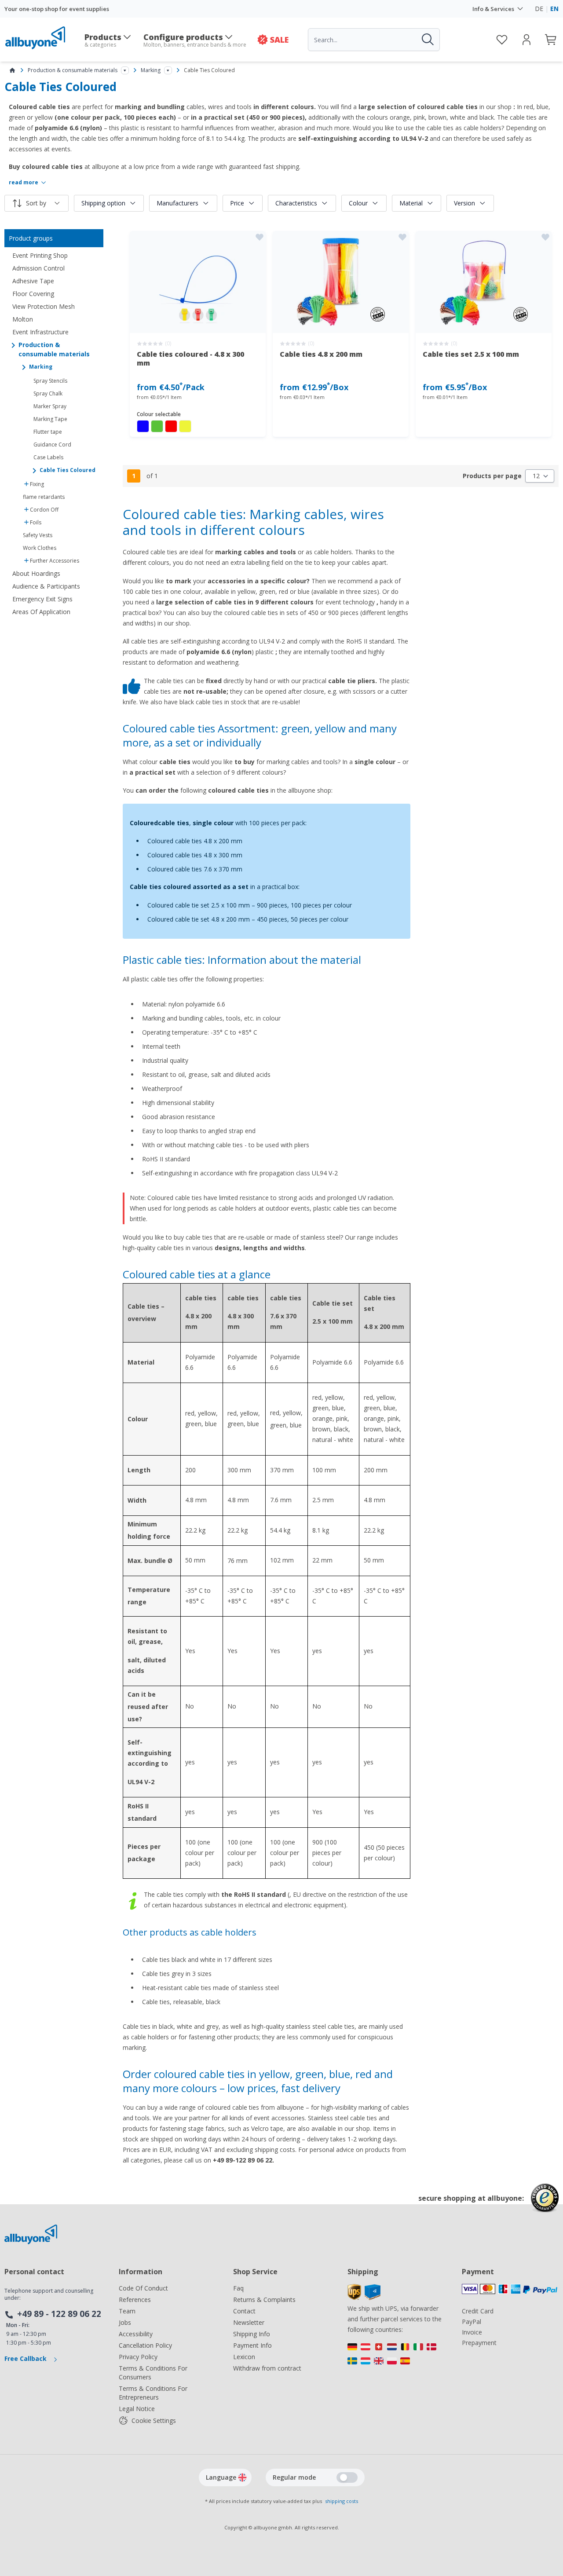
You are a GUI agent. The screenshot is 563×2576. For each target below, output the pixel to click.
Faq (238, 2288)
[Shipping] (364, 2298)
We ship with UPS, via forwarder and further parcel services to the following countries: (395, 2319)
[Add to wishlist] (260, 237)
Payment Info (252, 2345)
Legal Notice (137, 2409)
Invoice (472, 2332)
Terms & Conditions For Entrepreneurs (153, 2393)
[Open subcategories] (125, 70)
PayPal (472, 2322)
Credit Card (478, 2311)
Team (127, 2311)
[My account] (526, 40)
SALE (279, 40)
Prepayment (479, 2343)
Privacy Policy (138, 2357)
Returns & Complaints (264, 2300)
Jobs (125, 2322)
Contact (244, 2311)
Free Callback (26, 2358)
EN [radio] (554, 9)
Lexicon (244, 2357)
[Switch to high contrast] (347, 2477)
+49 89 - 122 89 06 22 (59, 2314)
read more (24, 183)
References (135, 2300)
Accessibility (136, 2334)
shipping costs (342, 2501)
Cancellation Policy (145, 2345)
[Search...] (427, 40)
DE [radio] (539, 9)
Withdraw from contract (267, 2368)
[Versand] (396, 2356)
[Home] (12, 70)
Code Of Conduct (143, 2288)
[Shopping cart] (551, 40)
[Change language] (242, 2477)
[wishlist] (502, 40)
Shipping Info (252, 2334)
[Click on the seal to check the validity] (545, 2205)
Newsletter (249, 2322)
